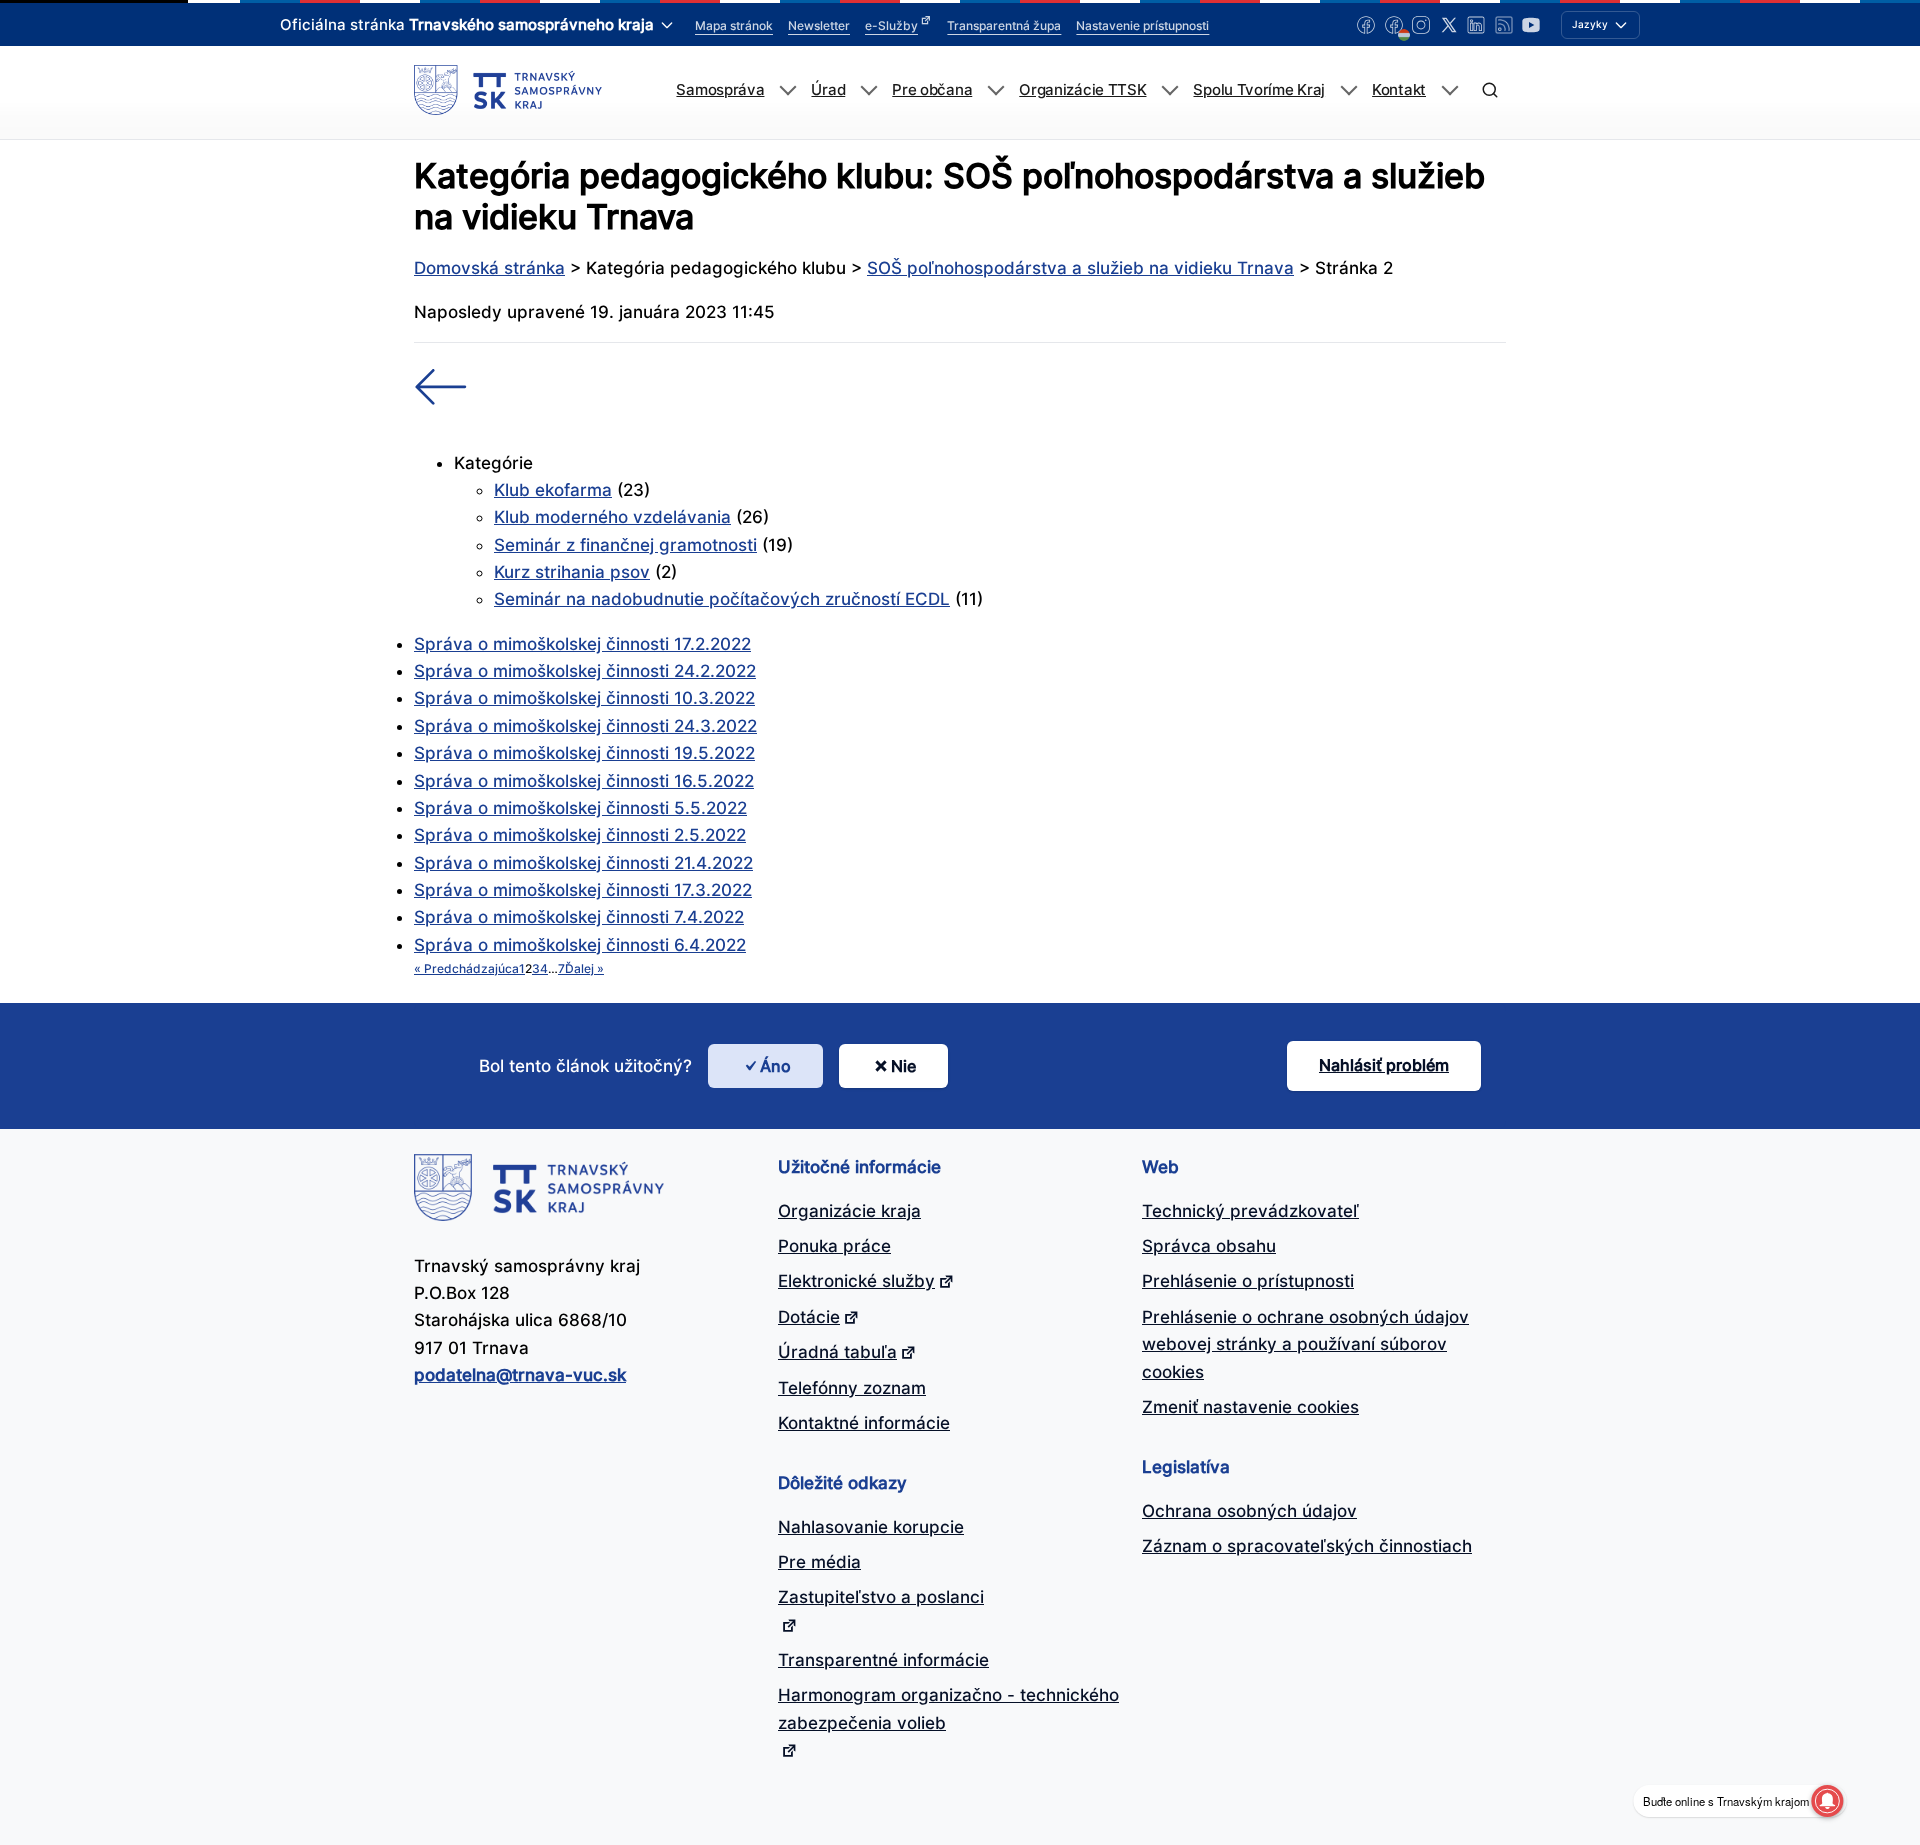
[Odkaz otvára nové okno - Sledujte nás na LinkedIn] (1476, 25)
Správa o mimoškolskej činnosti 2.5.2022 (580, 835)
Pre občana (932, 90)
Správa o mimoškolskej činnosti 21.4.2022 (583, 863)
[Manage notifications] (1827, 1801)
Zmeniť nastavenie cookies (1250, 1407)
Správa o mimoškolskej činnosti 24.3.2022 (585, 726)
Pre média (819, 1562)
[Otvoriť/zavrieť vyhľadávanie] (1489, 90)
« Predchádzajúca (466, 968)
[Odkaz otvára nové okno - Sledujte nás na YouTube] (1531, 25)
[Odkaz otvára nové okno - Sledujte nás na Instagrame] (1421, 25)
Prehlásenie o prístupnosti (1248, 1281)
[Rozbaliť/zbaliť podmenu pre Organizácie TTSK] (1169, 90)
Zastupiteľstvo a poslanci (881, 1597)
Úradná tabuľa (837, 1352)
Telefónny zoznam (852, 1388)
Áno (775, 1066)
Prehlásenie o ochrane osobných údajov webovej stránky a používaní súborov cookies (1305, 1344)
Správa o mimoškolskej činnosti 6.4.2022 (580, 945)
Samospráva (720, 90)
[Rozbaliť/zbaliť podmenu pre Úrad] (868, 90)
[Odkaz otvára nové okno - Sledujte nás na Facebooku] (1366, 25)
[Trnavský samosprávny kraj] (508, 90)
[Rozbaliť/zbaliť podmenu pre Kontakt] (1449, 90)
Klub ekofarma (553, 490)
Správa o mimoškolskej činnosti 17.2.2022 (582, 644)
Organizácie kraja (849, 1211)
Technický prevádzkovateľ (1250, 1211)
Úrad (828, 90)
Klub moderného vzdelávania (612, 517)
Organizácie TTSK (1082, 90)
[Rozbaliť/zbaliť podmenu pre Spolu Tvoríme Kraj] (1348, 90)
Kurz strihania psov (572, 572)
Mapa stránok (734, 25)
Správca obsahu (1209, 1246)
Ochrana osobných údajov (1249, 1511)
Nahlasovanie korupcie (871, 1527)
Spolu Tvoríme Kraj (1259, 90)
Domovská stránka (489, 268)
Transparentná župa (1004, 25)
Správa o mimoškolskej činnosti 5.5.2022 (580, 808)
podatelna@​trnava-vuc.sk (520, 1375)
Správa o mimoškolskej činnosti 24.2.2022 (585, 671)
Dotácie (809, 1317)
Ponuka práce (834, 1246)
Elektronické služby (856, 1281)
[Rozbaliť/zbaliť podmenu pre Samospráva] (787, 90)
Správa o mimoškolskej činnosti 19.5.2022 (584, 753)
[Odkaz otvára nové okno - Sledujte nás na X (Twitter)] (1449, 25)
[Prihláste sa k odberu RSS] (1504, 25)
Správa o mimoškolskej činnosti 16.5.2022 (584, 781)
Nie (903, 1066)
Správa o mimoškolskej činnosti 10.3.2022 (584, 698)
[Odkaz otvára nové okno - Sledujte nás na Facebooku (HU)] (1394, 25)
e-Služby (891, 25)
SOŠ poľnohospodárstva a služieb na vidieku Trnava (1080, 268)
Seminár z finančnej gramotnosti (625, 545)
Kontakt (1399, 90)
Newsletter (819, 25)
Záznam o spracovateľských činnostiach (1307, 1546)
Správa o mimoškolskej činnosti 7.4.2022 (579, 917)
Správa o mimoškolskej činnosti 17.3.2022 (583, 890)
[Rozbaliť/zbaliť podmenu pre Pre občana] (995, 90)
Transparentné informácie (883, 1660)
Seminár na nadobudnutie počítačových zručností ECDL (722, 599)
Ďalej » (584, 968)
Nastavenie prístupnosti (1142, 25)
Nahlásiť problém (1384, 1065)
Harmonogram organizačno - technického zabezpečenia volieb (948, 1708)
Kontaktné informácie (864, 1423)
